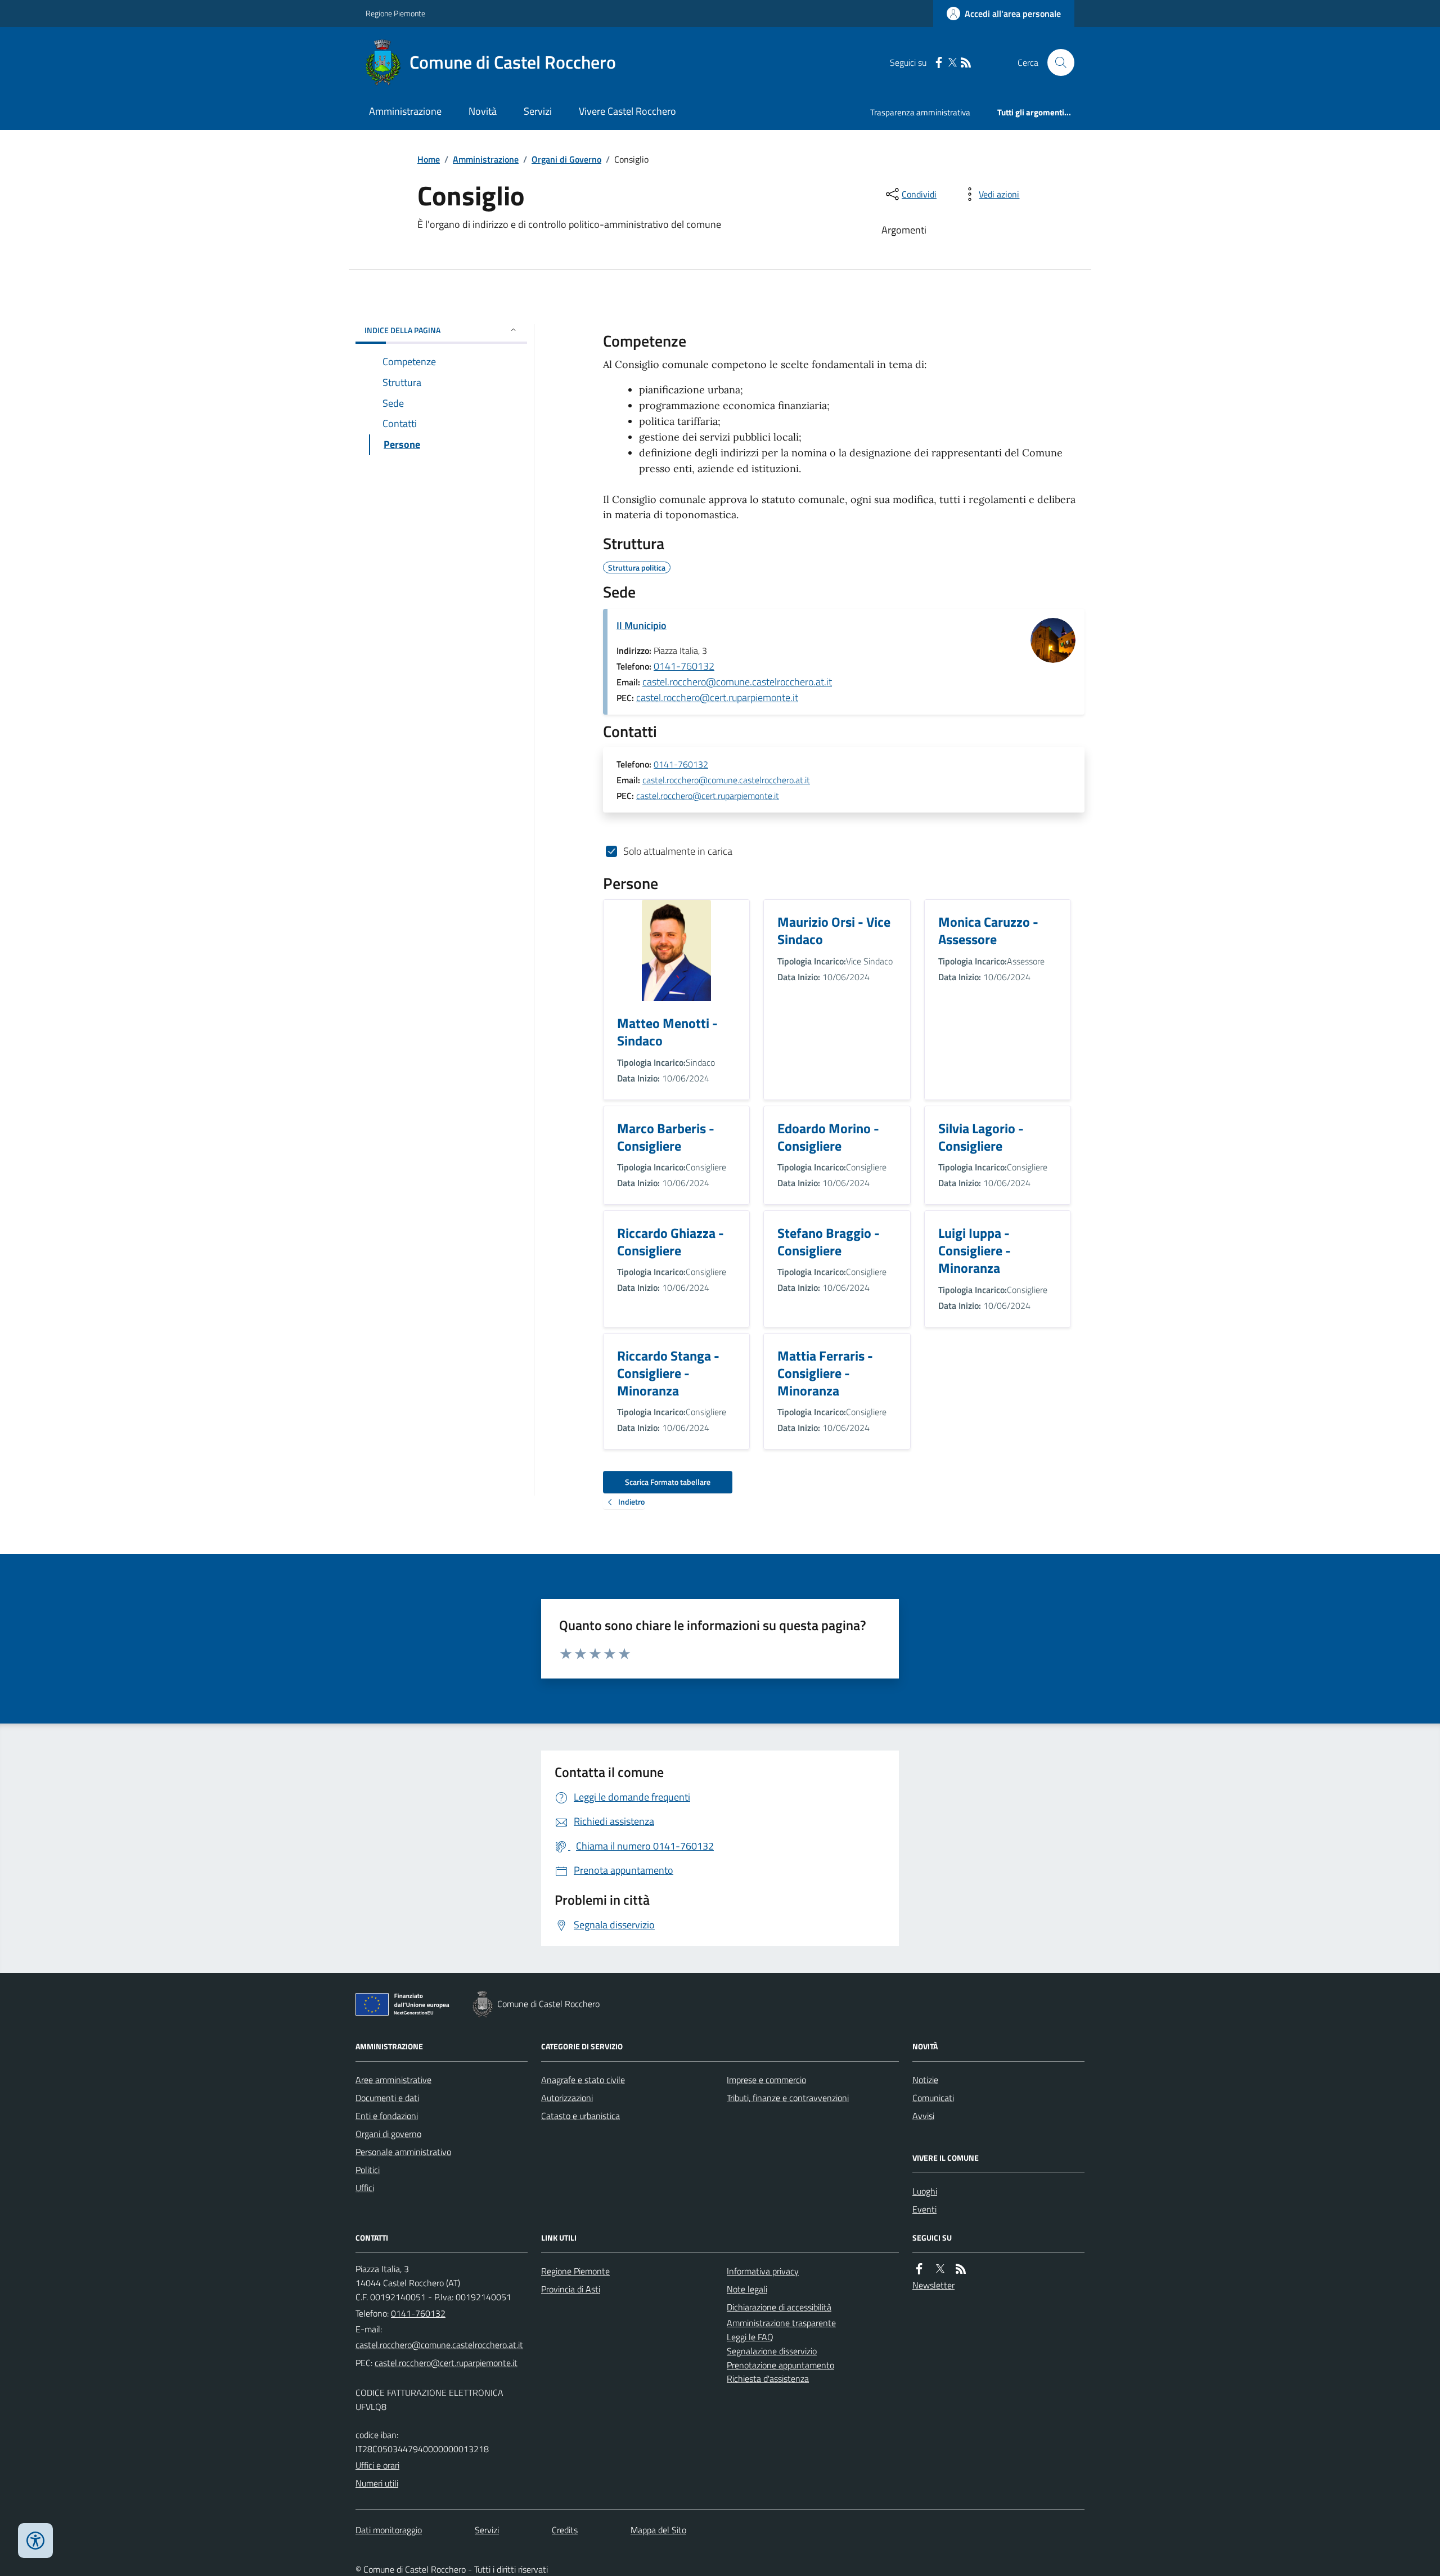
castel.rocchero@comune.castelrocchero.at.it (737, 682)
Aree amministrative (393, 2080)
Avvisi (923, 2116)
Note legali (747, 2289)
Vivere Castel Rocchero (627, 111)
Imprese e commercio (766, 2080)
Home (429, 159)
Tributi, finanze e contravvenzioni (788, 2098)
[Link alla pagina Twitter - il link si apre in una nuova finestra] (952, 63)
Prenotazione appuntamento (780, 2365)
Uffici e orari (377, 2465)
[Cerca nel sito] (1056, 62)
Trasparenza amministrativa (920, 112)
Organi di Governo (566, 159)
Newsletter (933, 2285)
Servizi (538, 111)
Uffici (365, 2188)
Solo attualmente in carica (678, 851)
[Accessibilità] (35, 2541)
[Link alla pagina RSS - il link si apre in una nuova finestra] (966, 63)
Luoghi (925, 2191)
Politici (368, 2170)
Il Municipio (642, 625)
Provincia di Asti (571, 2289)
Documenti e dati (387, 2098)
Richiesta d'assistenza (768, 2378)
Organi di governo (388, 2134)
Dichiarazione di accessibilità (779, 2307)
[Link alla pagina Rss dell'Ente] (961, 2269)
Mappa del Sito (658, 2530)
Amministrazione (405, 111)
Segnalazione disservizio (772, 2351)
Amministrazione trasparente (781, 2323)
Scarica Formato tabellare (668, 1482)
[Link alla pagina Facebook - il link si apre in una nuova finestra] (939, 63)
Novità (483, 111)
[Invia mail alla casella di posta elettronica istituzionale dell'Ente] (439, 2345)
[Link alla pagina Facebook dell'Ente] (919, 2269)
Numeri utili (377, 2483)
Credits (565, 2530)
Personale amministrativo (403, 2152)
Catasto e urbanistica (580, 2116)
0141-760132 (684, 666)
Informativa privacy (763, 2271)
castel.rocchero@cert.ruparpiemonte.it (717, 697)
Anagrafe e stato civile (583, 2080)
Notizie (925, 2080)
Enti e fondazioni (387, 2116)
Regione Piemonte (395, 13)
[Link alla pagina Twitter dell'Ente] (940, 2269)
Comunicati (933, 2098)
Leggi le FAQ (750, 2337)
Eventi (924, 2209)
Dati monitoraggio (389, 2530)
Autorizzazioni (567, 2098)
